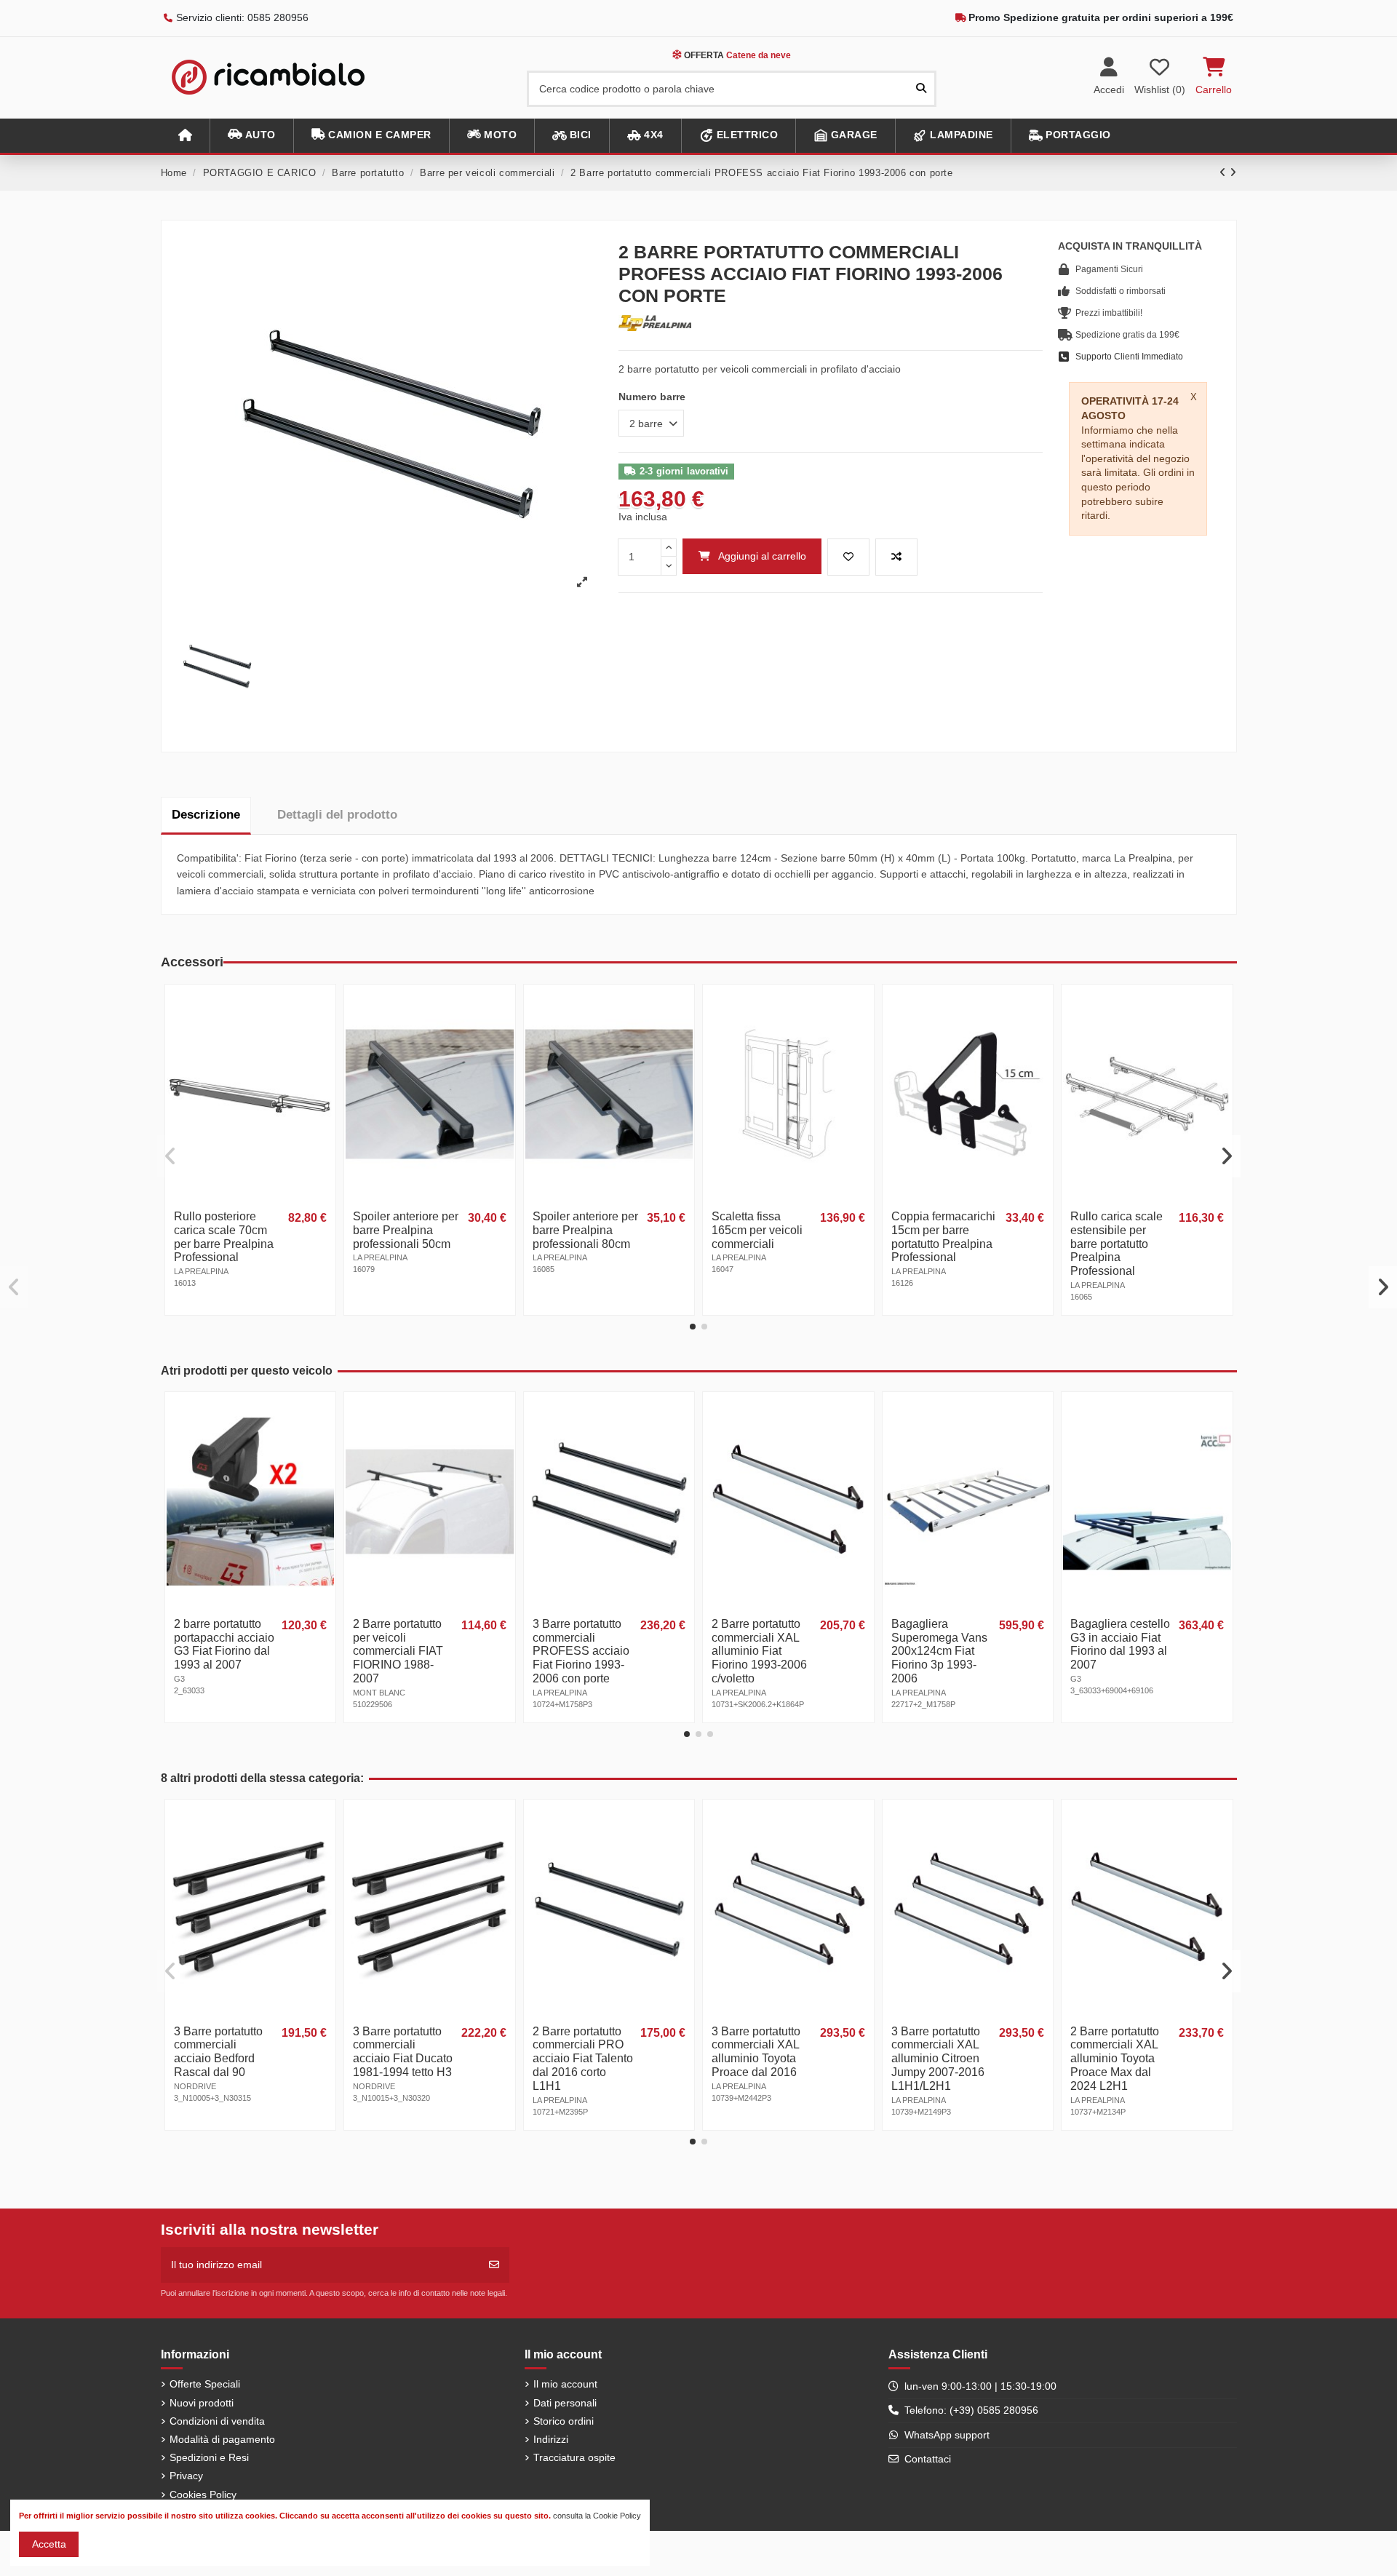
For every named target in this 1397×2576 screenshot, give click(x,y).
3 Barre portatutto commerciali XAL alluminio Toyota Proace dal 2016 (756, 2052)
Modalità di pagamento (222, 2439)
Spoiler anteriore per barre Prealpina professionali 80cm (585, 1230)
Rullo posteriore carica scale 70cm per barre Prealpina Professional (224, 1237)
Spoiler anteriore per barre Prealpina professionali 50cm (406, 1230)
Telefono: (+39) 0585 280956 (971, 2410)
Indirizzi (551, 2439)
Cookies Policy (203, 2494)
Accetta (49, 2544)
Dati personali (565, 2403)
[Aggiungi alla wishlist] (848, 557)
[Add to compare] (896, 557)
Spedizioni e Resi (209, 2457)
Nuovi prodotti (202, 2403)
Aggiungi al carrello (762, 556)
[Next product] (1233, 172)
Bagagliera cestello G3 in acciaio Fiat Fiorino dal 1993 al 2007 (1120, 1645)
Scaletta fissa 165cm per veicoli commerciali (757, 1230)
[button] (251, 136)
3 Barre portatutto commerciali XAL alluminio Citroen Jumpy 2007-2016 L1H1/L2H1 (938, 2059)
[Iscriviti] (494, 2265)
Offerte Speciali (205, 2384)
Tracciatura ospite (574, 2457)
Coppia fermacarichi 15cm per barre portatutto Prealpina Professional (943, 1237)
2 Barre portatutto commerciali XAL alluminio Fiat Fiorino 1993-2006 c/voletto (759, 1651)
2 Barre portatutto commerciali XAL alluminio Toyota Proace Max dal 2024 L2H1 (1115, 2059)
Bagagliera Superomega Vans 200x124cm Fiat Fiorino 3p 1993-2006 (939, 1651)
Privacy (186, 2476)
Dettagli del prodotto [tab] (337, 815)
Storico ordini (564, 2421)
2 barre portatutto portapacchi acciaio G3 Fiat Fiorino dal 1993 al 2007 (224, 1645)
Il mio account (565, 2384)
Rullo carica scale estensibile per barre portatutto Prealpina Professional (1117, 1244)
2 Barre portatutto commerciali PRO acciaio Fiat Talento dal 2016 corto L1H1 (583, 2059)
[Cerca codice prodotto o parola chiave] (921, 88)
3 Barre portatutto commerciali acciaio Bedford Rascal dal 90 (218, 2052)
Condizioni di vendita (217, 2421)
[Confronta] (323, 1033)
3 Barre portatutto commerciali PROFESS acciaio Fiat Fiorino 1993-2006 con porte (581, 1651)
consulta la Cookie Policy (597, 2516)
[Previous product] (1225, 172)
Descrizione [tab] (206, 815)
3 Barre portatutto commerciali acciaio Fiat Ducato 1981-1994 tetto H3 (403, 2052)
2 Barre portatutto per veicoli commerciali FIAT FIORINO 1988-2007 (398, 1651)
